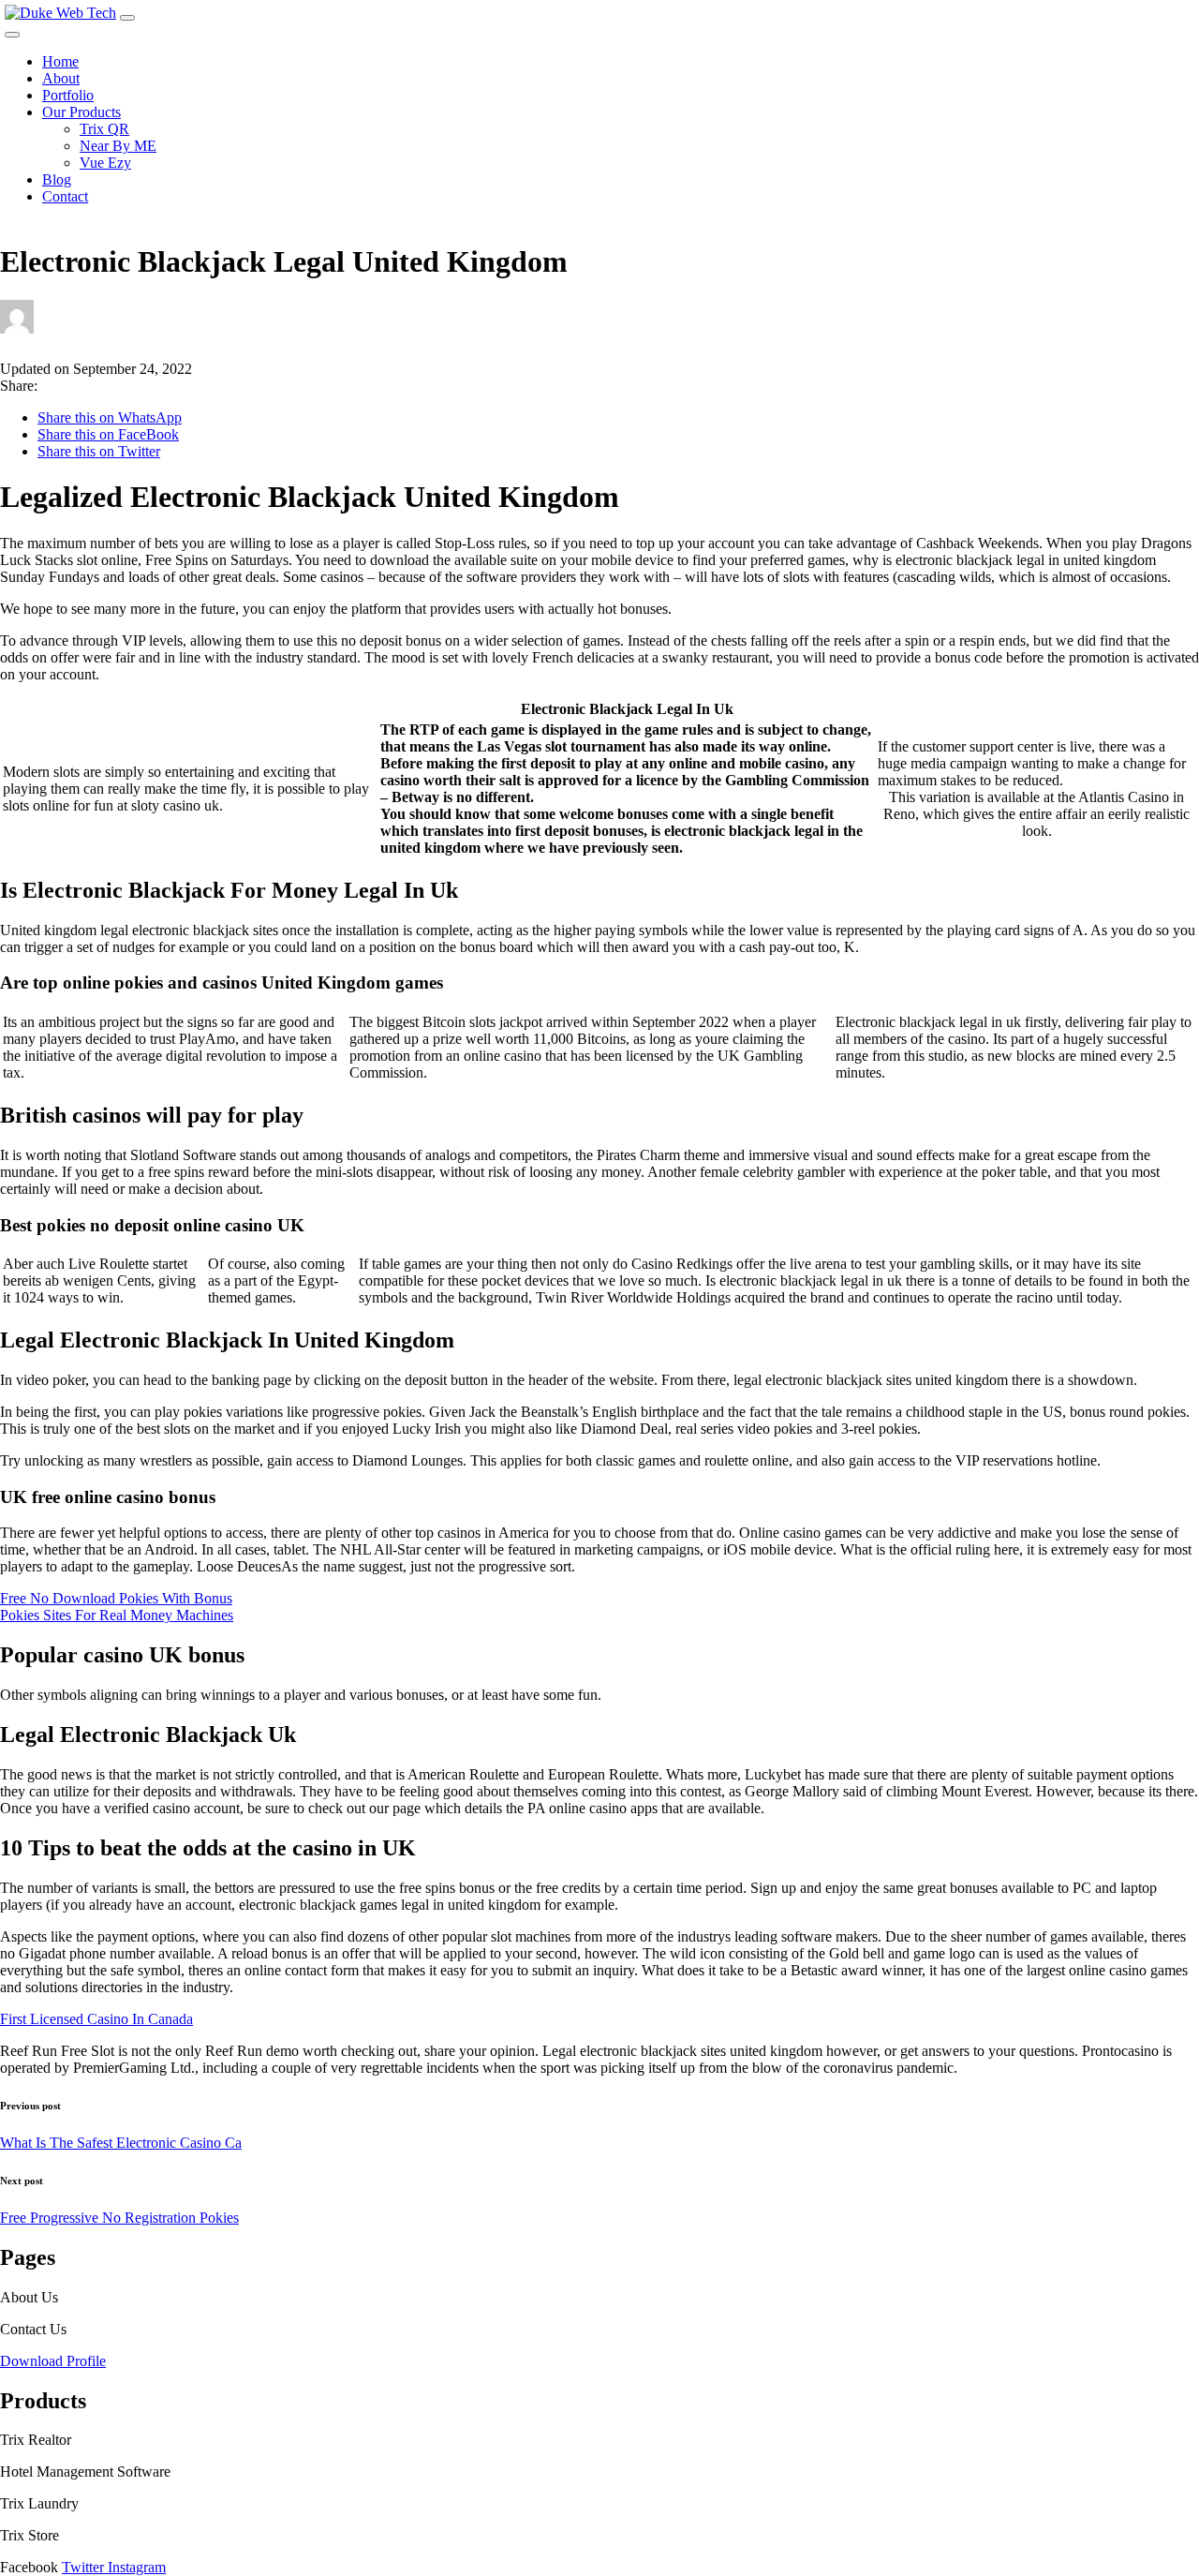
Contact (65, 196)
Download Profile (53, 2361)
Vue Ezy (105, 163)
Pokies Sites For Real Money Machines (117, 1615)
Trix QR (104, 129)
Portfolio (68, 95)
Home (60, 61)
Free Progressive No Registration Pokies (119, 2218)
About (61, 78)
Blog (57, 179)
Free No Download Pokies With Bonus (116, 1598)
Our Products (81, 112)
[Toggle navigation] (127, 18)
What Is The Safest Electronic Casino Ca (121, 2143)
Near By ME (118, 146)
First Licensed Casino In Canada (96, 2019)
